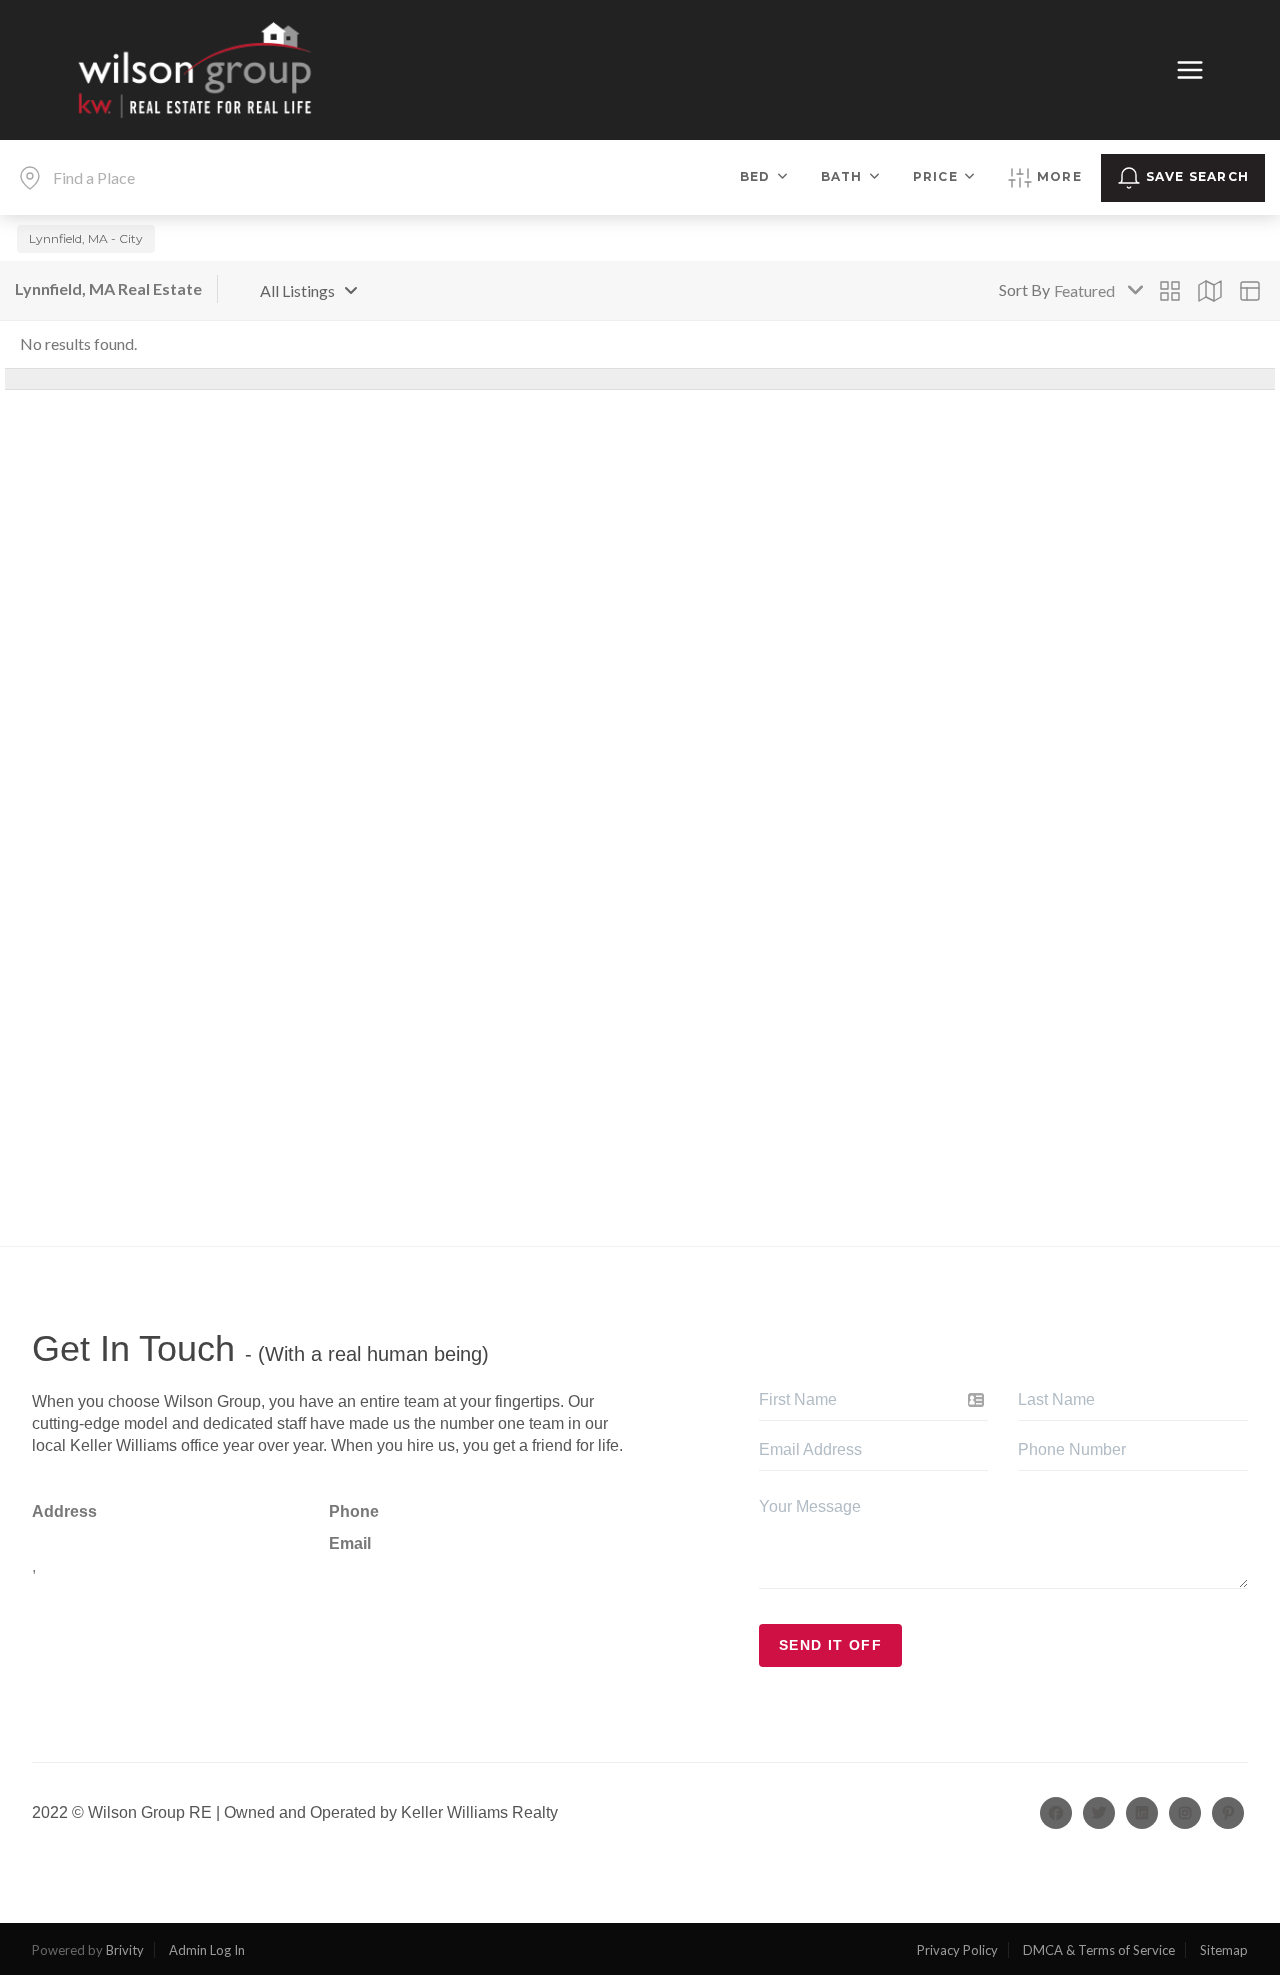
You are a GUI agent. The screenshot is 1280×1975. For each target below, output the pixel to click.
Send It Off (830, 1645)
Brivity (125, 1950)
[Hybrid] (1250, 291)
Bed (755, 176)
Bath (842, 176)
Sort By (1024, 289)
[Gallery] (1170, 291)
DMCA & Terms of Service (1099, 1950)
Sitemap (1224, 1950)
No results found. (78, 343)
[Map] (1210, 291)
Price (935, 176)
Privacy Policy (957, 1950)
